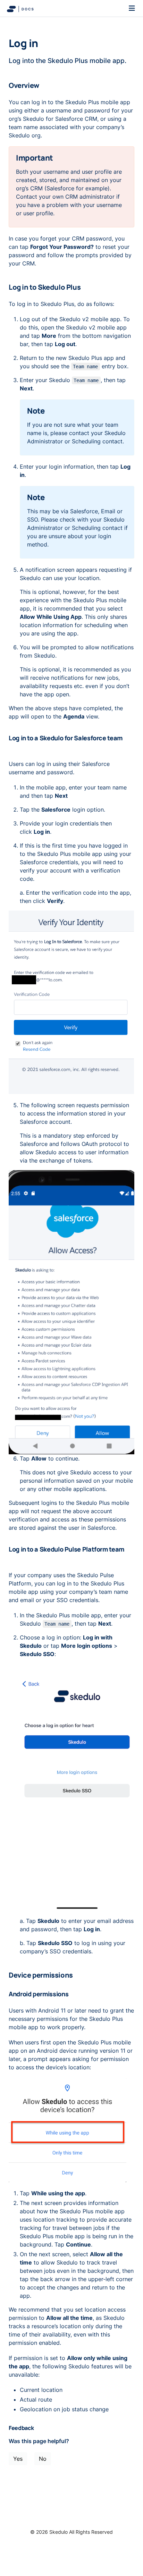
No (43, 2459)
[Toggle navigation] (132, 8)
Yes (18, 2459)
